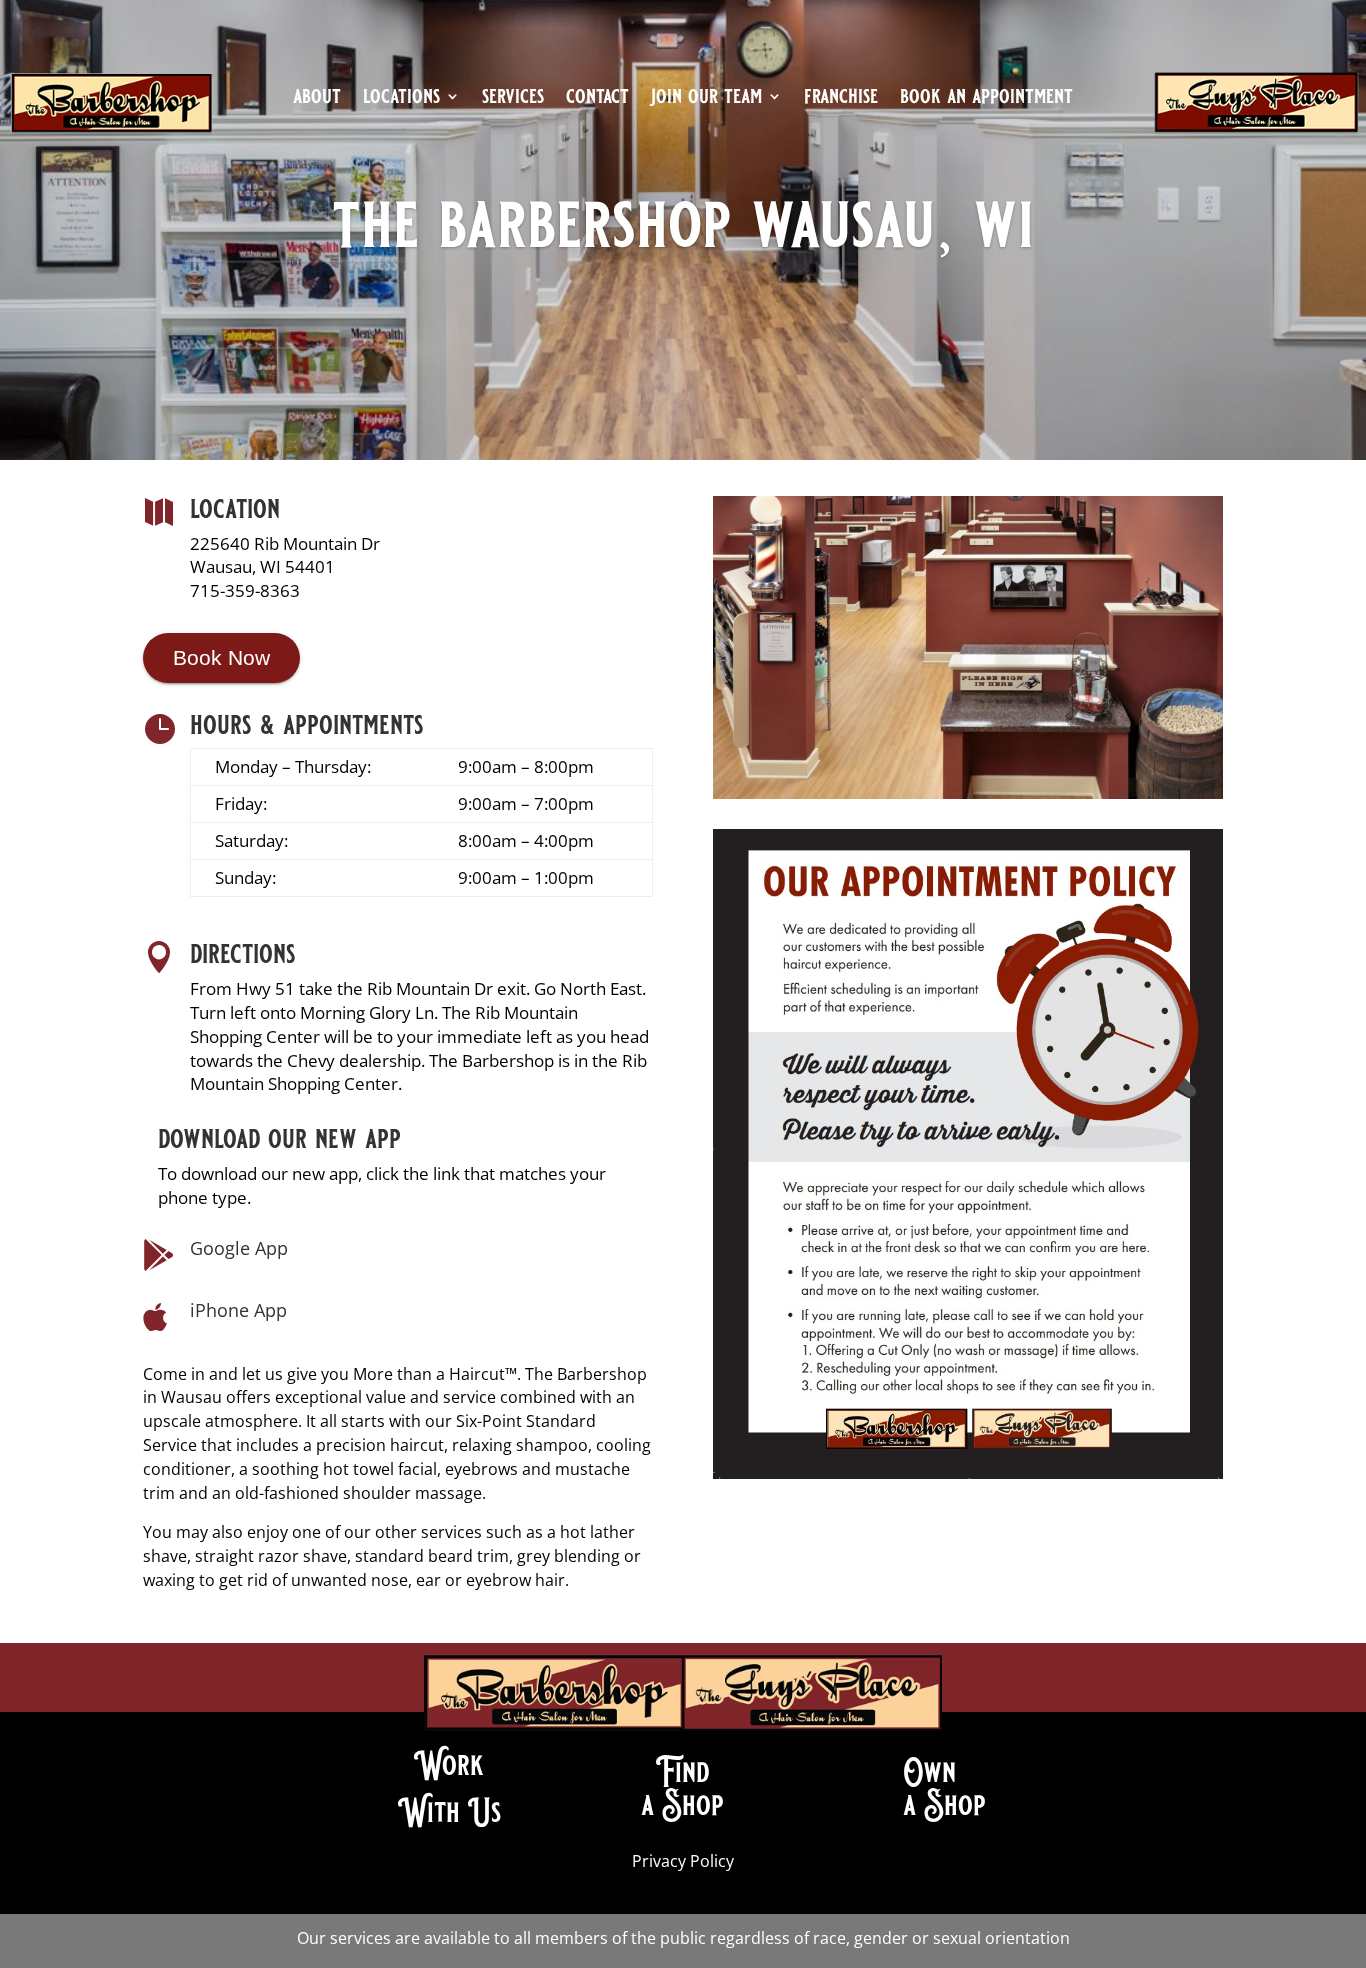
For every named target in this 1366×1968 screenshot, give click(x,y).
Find (682, 1772)
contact (597, 99)
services (513, 99)
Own (929, 1772)
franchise (841, 99)
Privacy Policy (683, 1861)
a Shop (682, 1805)
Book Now (221, 657)
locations (401, 99)
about (317, 99)
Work (449, 1765)
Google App (239, 1248)
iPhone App (238, 1310)
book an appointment (986, 99)
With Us (449, 1812)
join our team (706, 99)
